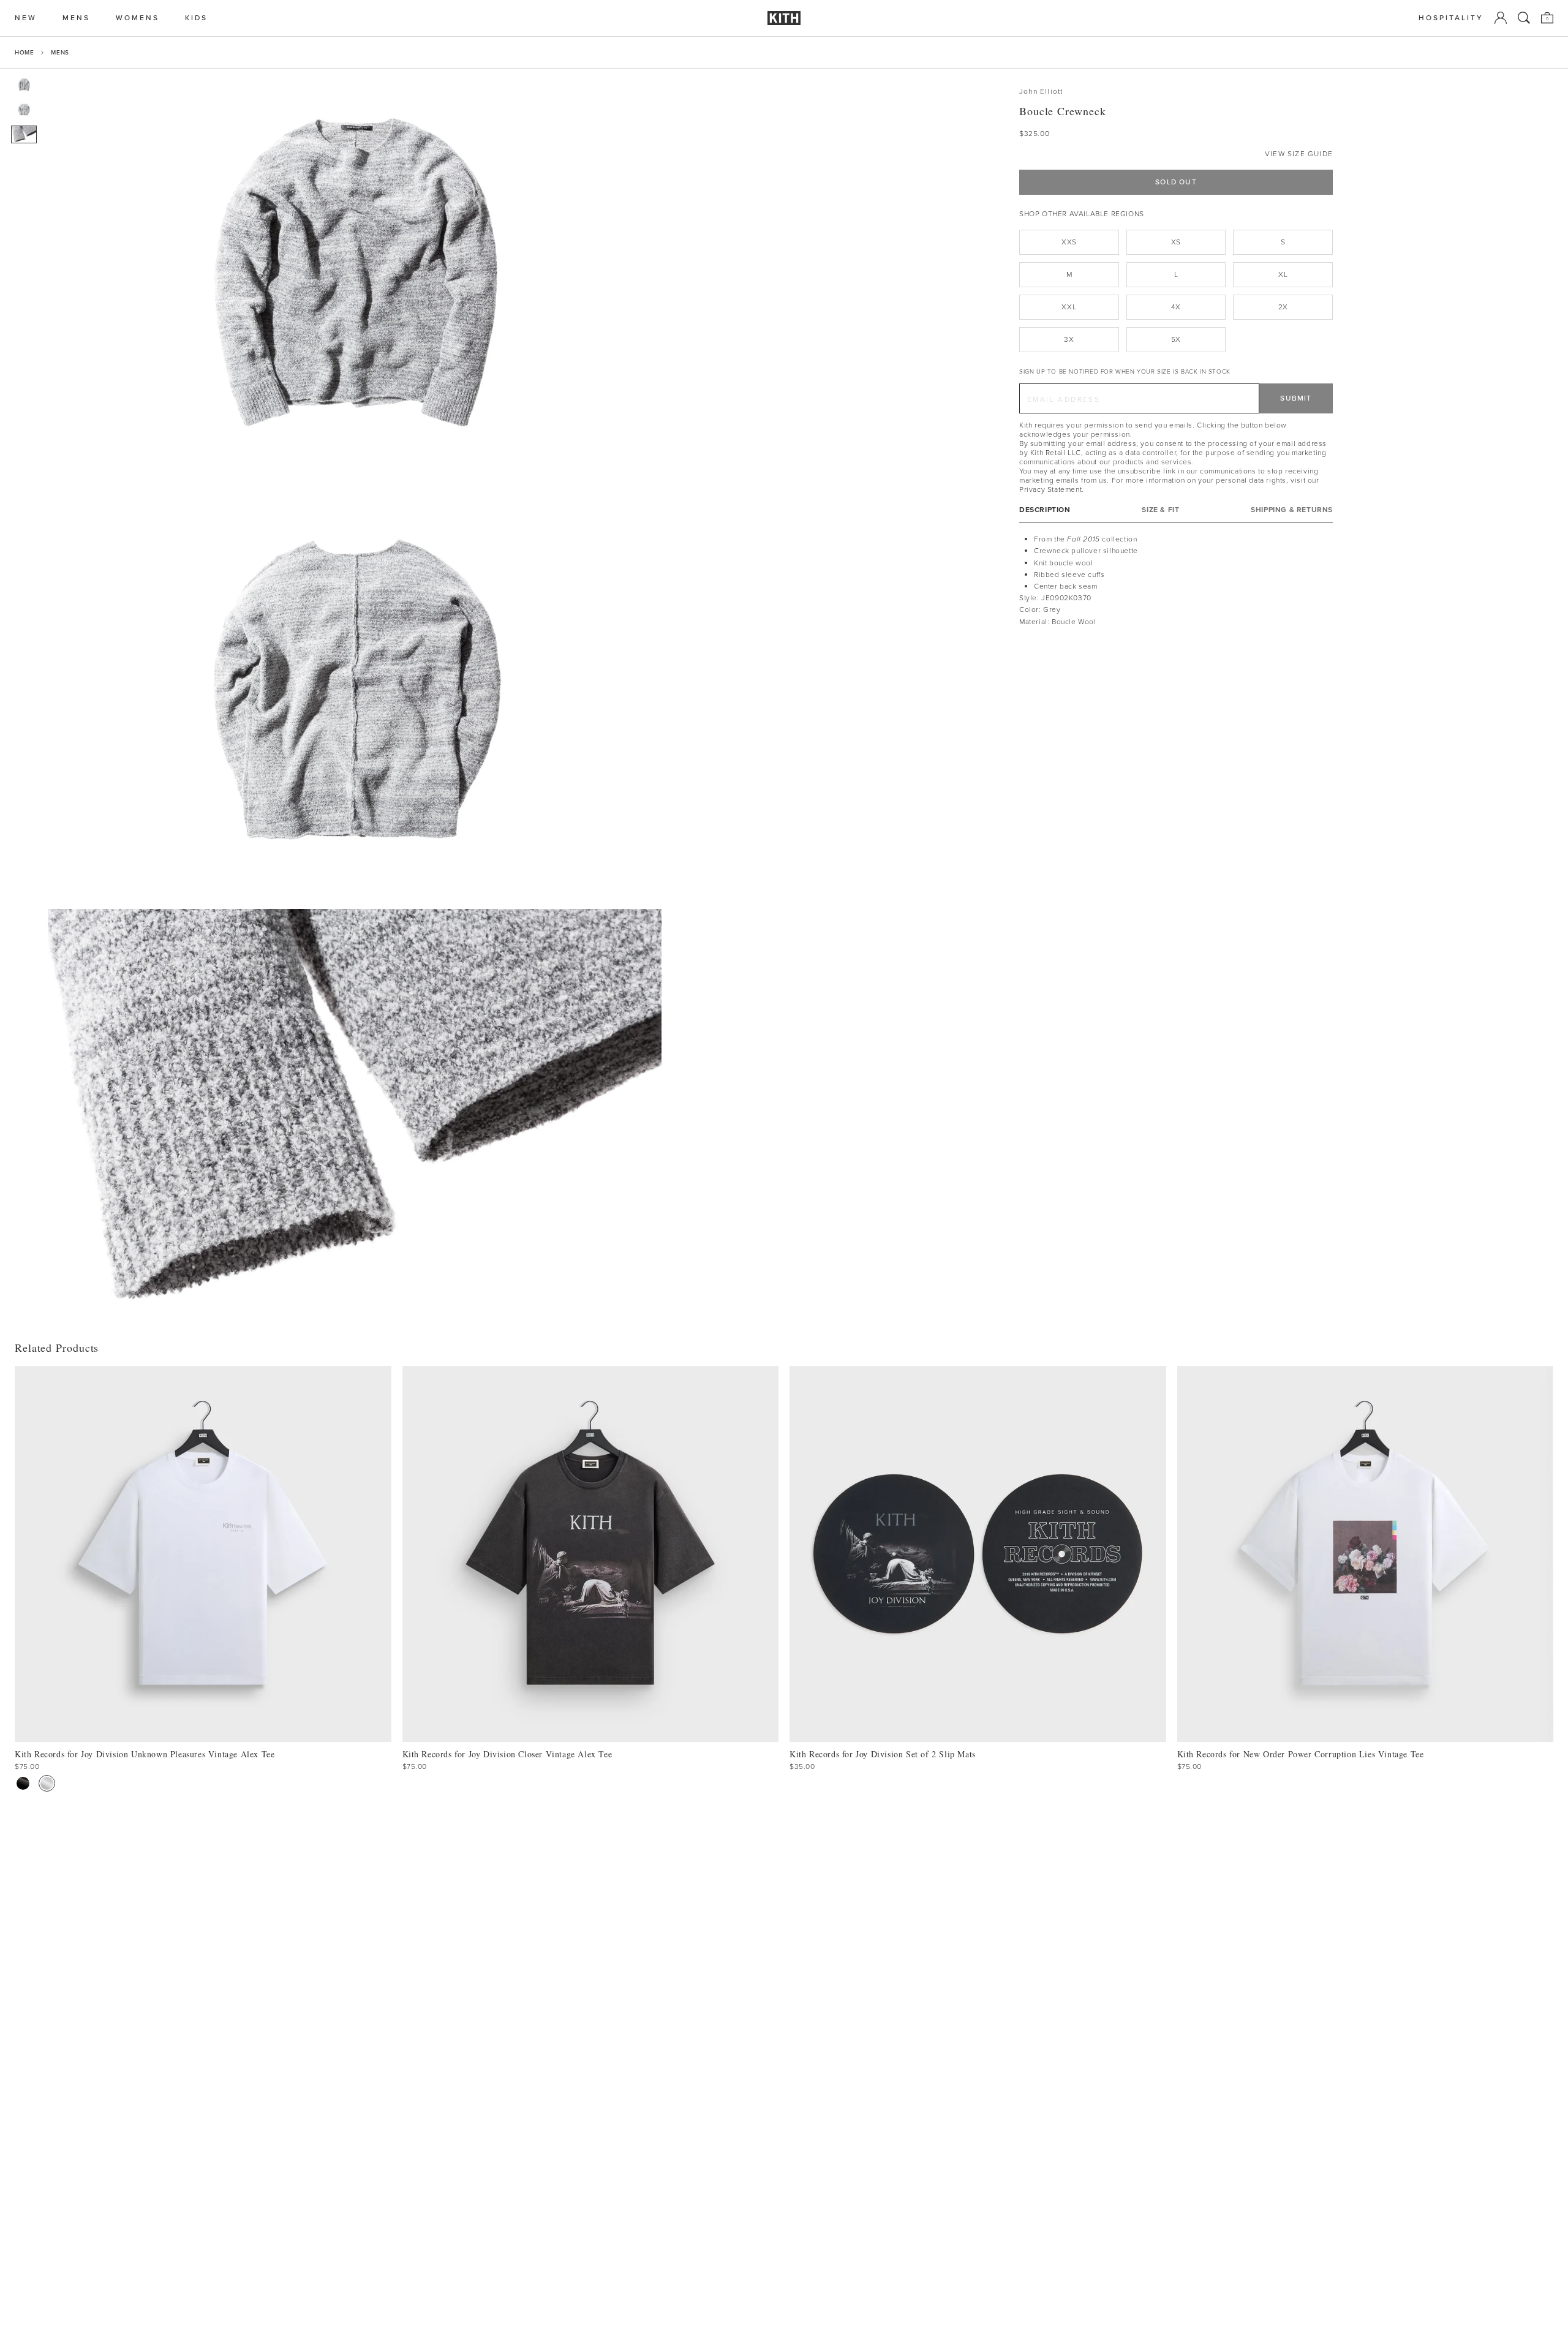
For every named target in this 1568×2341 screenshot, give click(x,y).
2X (1283, 307)
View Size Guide (1299, 154)
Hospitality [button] (1451, 18)
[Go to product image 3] (24, 134)
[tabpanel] (1176, 581)
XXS (1069, 242)
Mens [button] (76, 18)
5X (1176, 339)
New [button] (26, 18)
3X (1069, 339)
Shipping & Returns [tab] (1292, 510)
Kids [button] (196, 18)
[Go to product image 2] (24, 110)
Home (24, 52)
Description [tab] (1045, 510)
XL (1283, 274)
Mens (60, 52)
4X (1176, 307)
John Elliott (1041, 92)
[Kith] (784, 18)
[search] (1524, 18)
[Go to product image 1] (24, 85)
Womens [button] (138, 18)
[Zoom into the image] (355, 273)
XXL (1069, 307)
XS (1176, 242)
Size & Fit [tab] (1160, 510)
